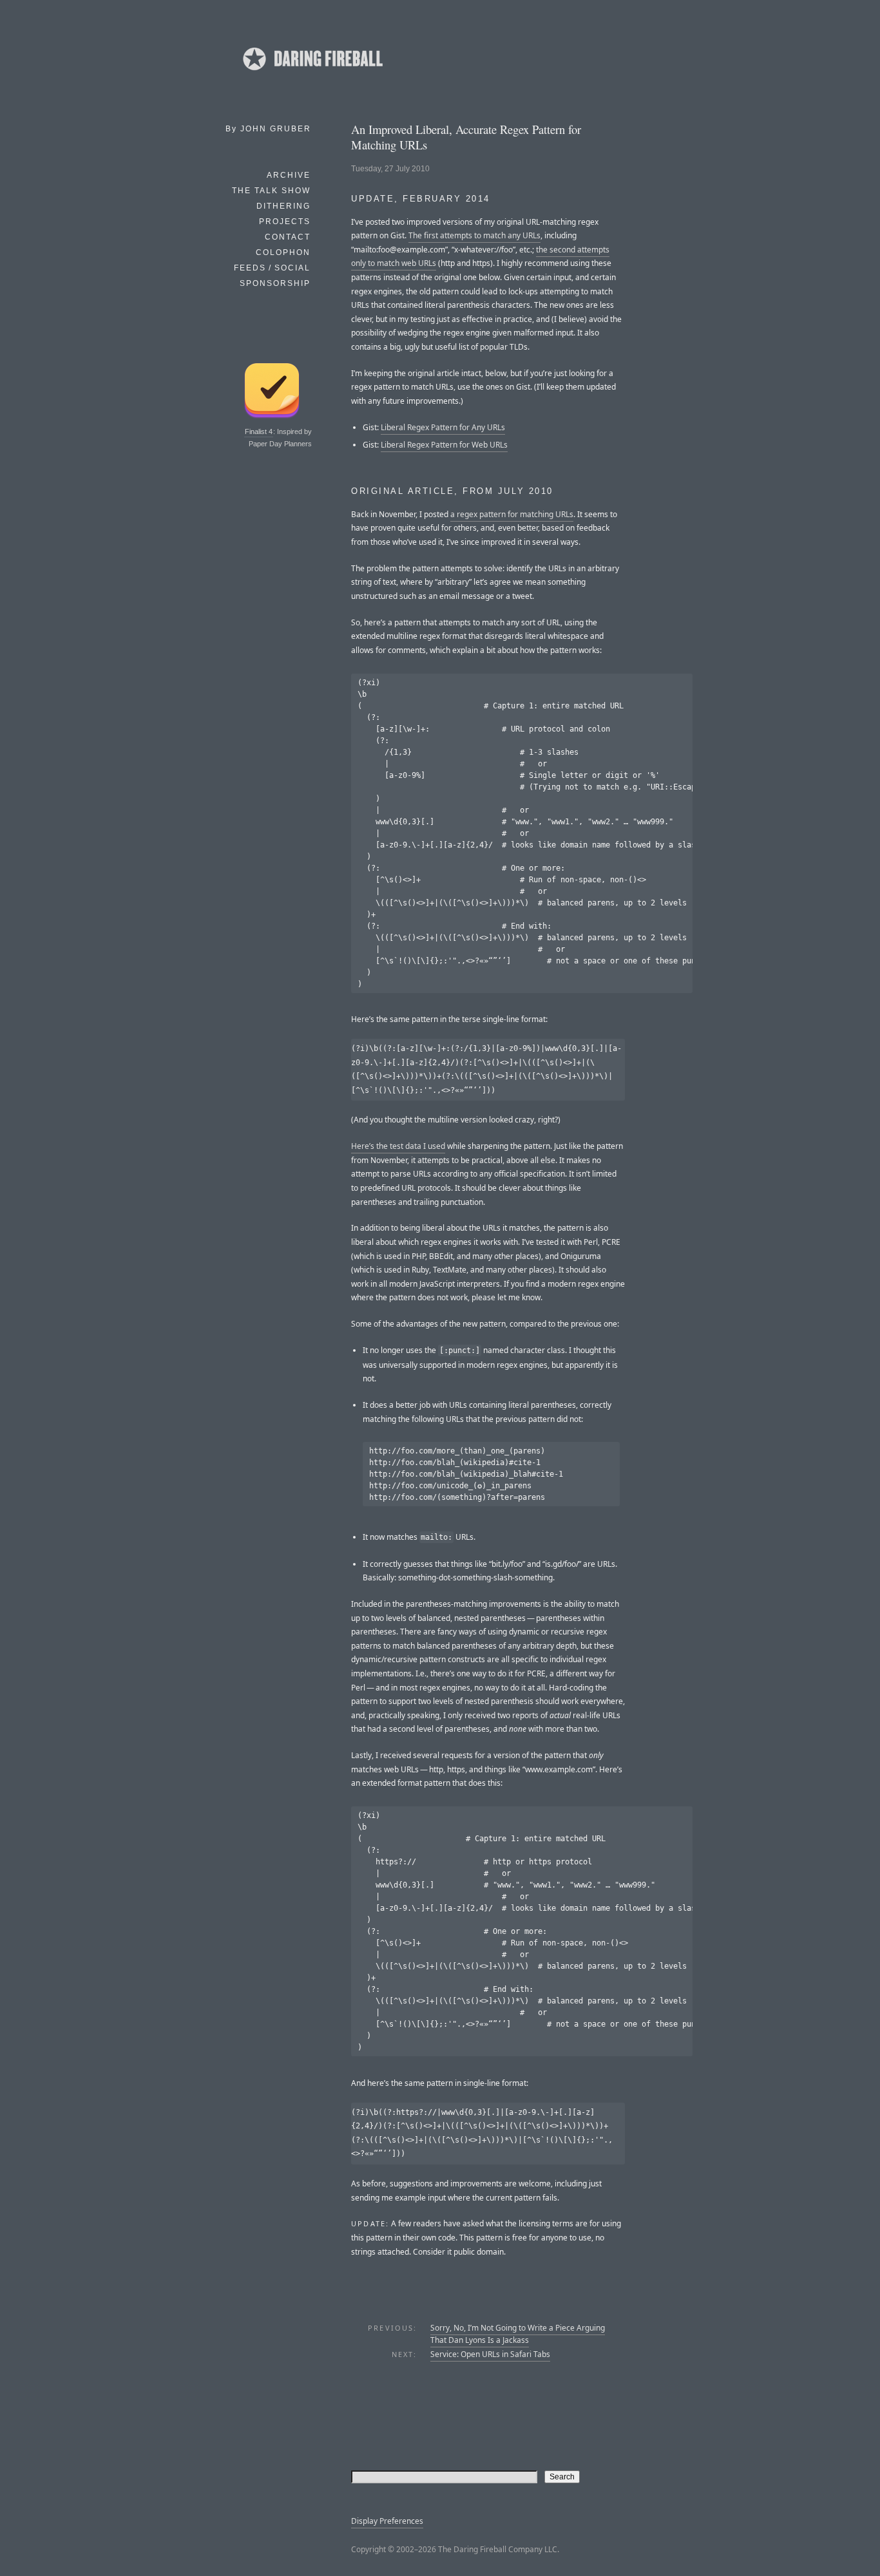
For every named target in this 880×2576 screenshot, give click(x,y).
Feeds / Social (272, 268)
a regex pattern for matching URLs (512, 514)
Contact (288, 237)
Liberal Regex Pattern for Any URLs (443, 427)
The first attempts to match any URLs (474, 235)
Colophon (283, 252)
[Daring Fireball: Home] (312, 74)
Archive (289, 175)
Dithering (283, 206)
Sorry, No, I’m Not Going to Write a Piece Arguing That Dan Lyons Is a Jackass (518, 2334)
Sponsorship (275, 283)
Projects (285, 222)
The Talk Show (271, 191)
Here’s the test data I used (398, 1146)
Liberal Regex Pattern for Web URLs (444, 445)
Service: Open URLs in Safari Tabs (490, 2354)
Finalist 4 (259, 431)
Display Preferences (387, 2521)
